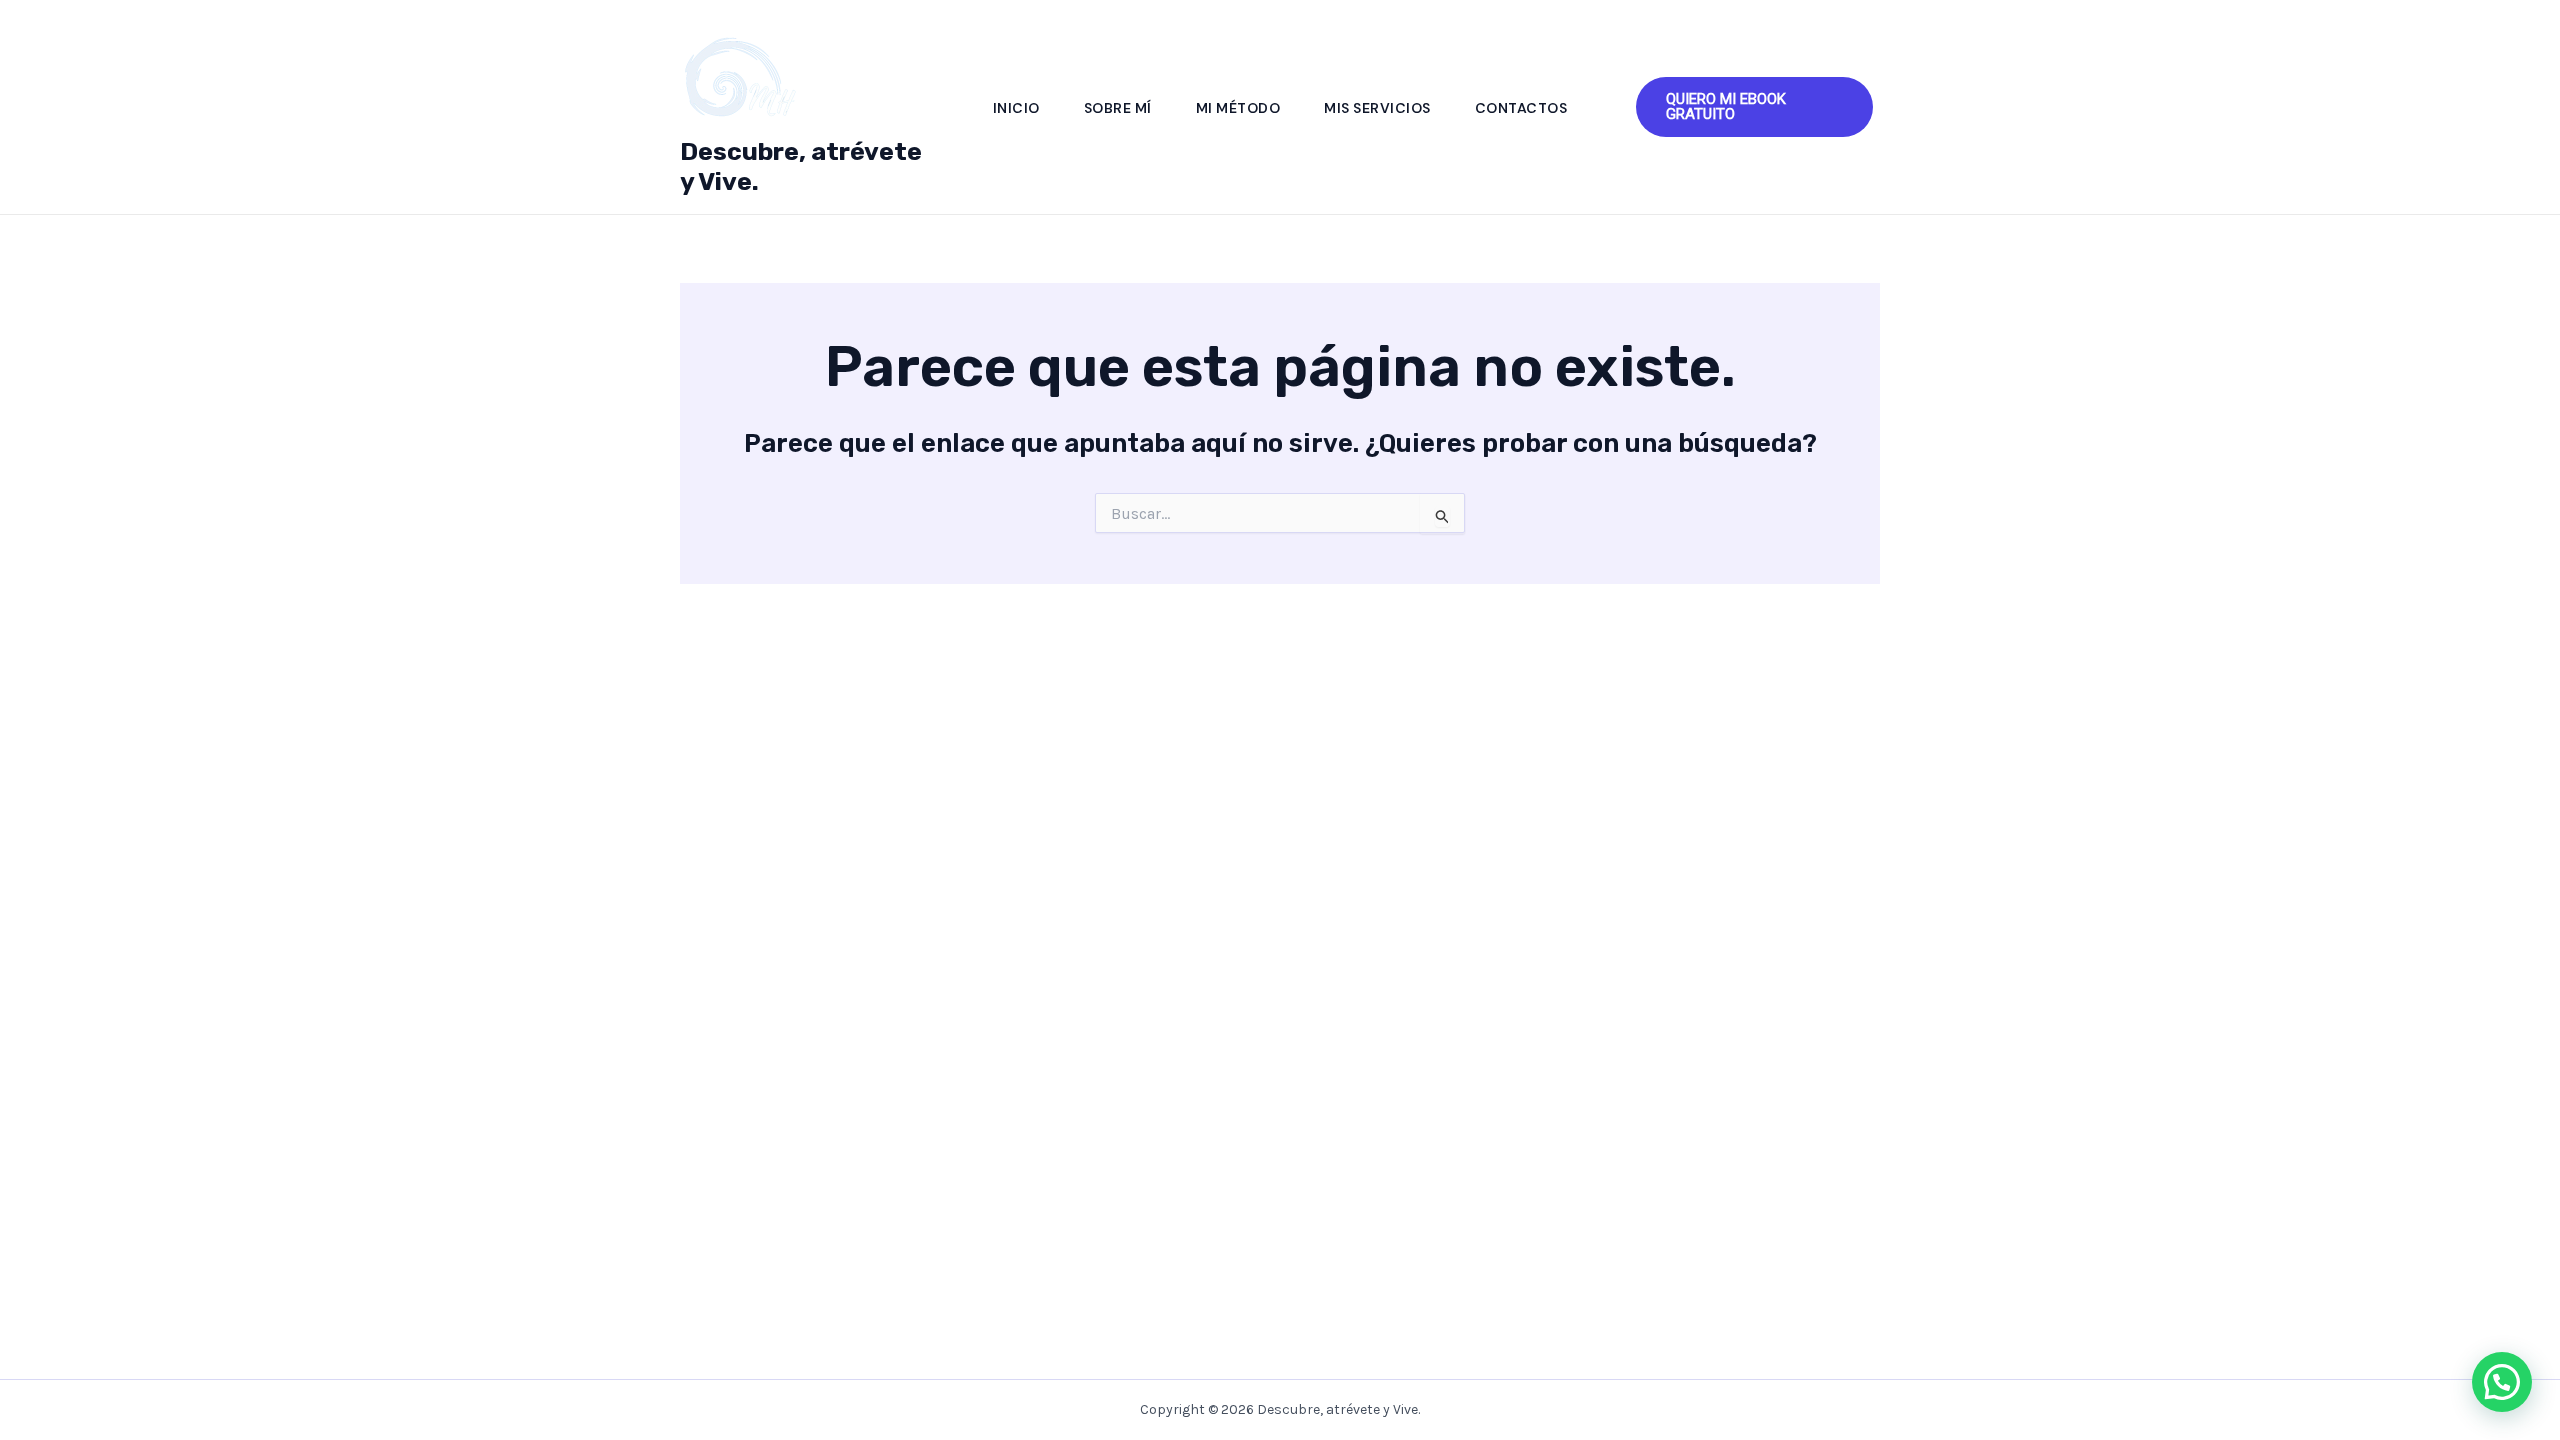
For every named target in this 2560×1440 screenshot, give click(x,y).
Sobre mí (1118, 108)
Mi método (1238, 108)
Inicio (1016, 108)
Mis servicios (1377, 108)
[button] (1754, 107)
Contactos (1521, 108)
